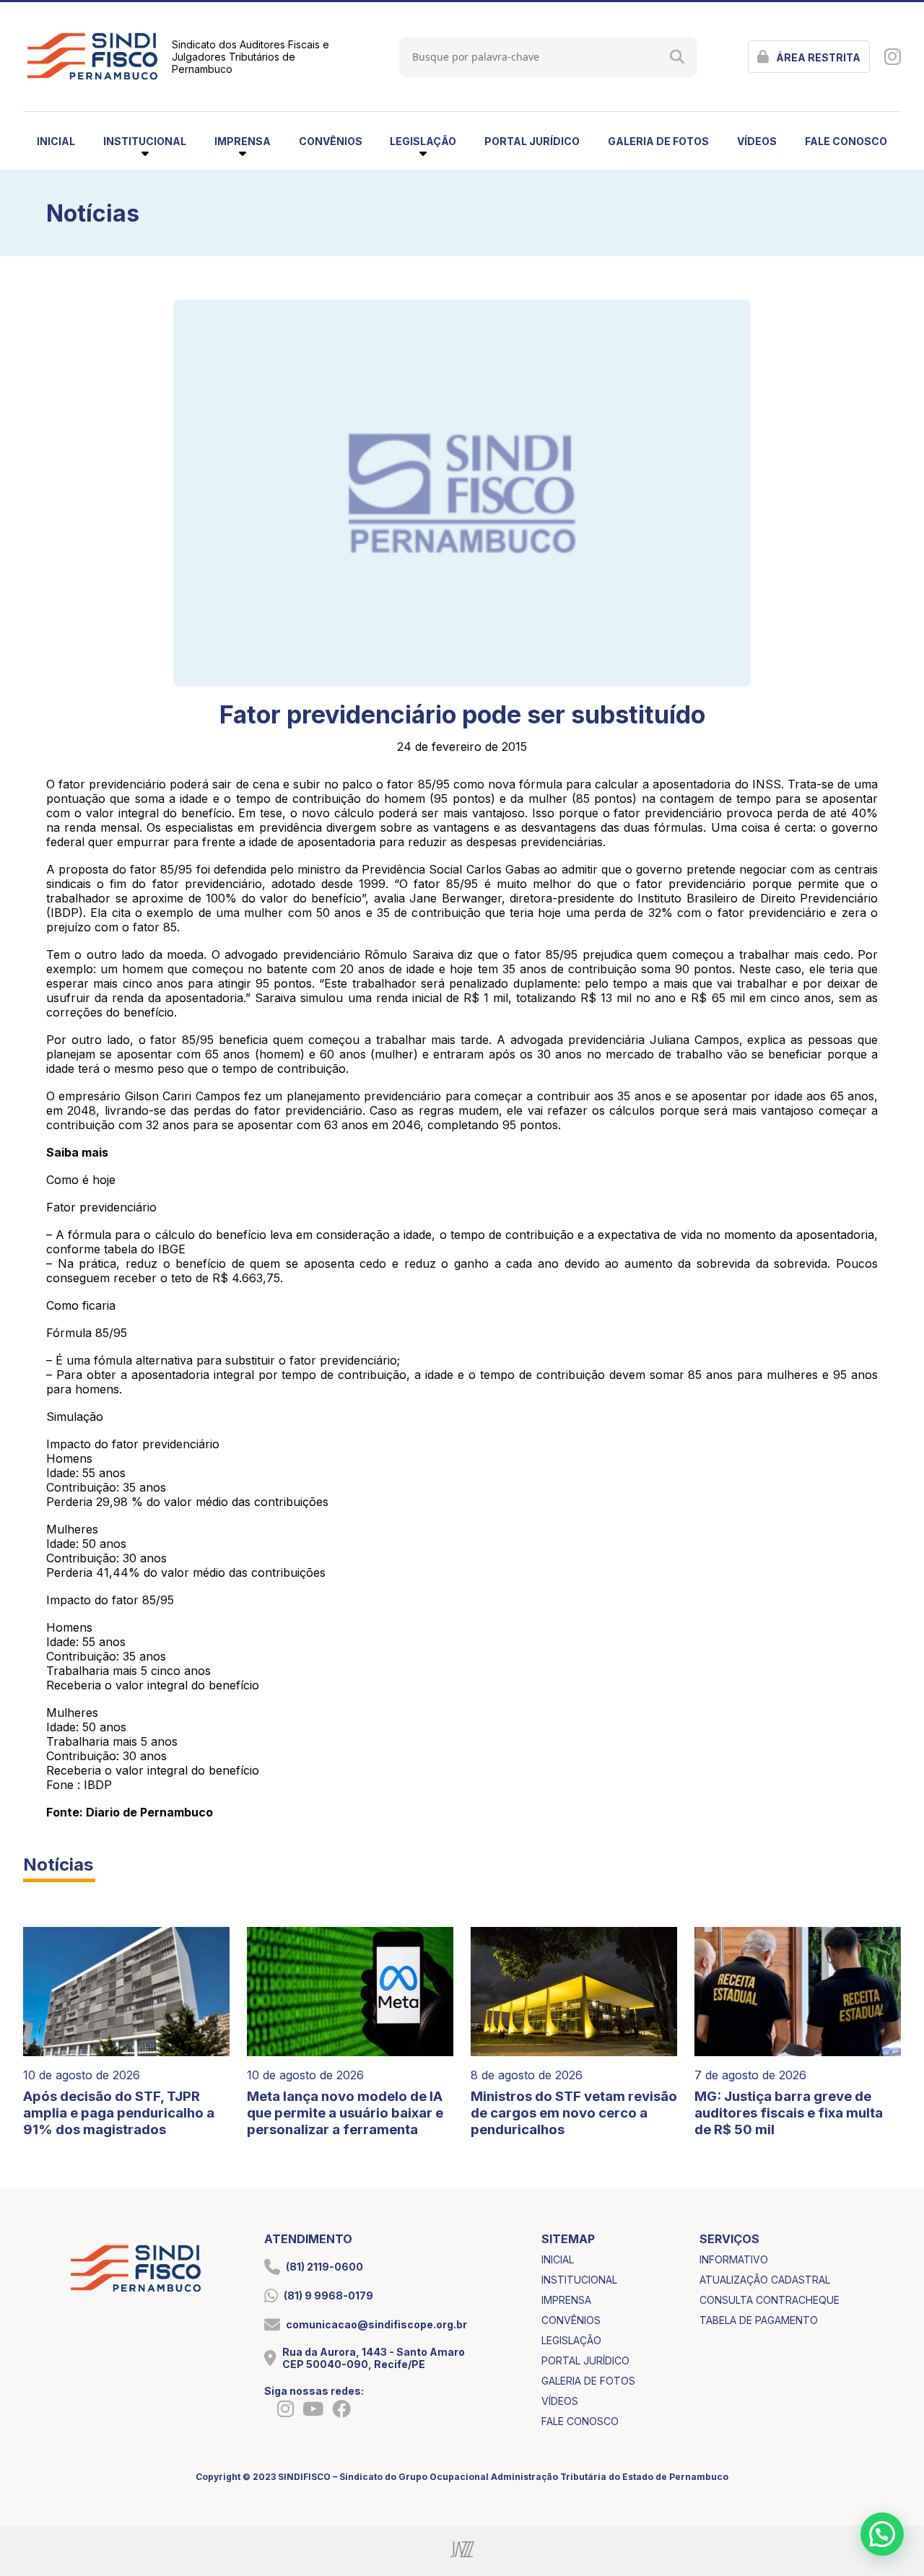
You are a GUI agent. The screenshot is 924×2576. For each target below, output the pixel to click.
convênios (331, 141)
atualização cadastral (765, 2280)
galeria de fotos (658, 141)
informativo (734, 2259)
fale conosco (846, 141)
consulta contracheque (770, 2300)
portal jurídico (532, 141)
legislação (571, 2340)
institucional (579, 2280)
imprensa (566, 2300)
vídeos (757, 141)
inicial (56, 141)
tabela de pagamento (759, 2320)
